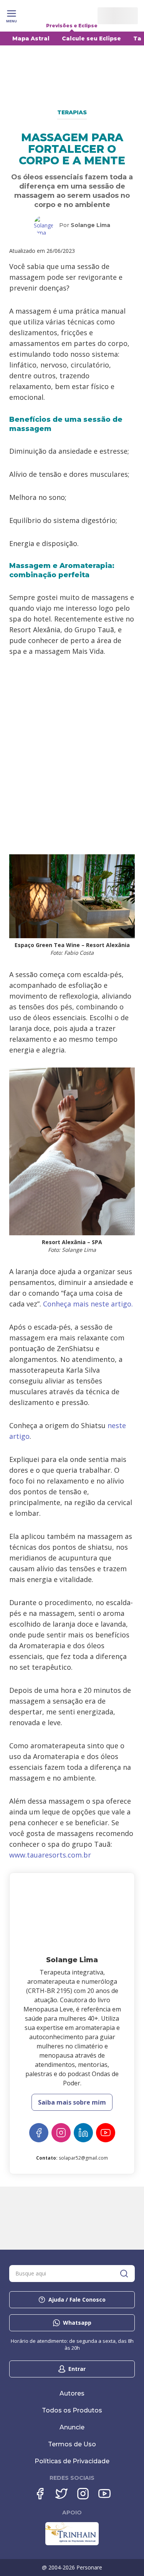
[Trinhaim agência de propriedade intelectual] (72, 2543)
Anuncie (72, 2427)
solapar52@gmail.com (83, 2158)
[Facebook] (39, 2133)
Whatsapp (77, 2323)
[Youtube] (104, 2494)
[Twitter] (61, 2494)
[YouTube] (106, 2133)
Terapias (72, 112)
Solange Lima (90, 225)
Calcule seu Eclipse (91, 38)
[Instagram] (61, 2133)
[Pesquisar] (124, 2274)
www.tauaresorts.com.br (50, 1855)
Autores (72, 2393)
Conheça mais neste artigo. (88, 1304)
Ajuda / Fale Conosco (77, 2300)
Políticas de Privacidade (72, 2461)
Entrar (77, 2369)
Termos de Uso (72, 2444)
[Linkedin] (83, 2133)
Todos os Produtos (72, 2410)
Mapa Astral (31, 38)
